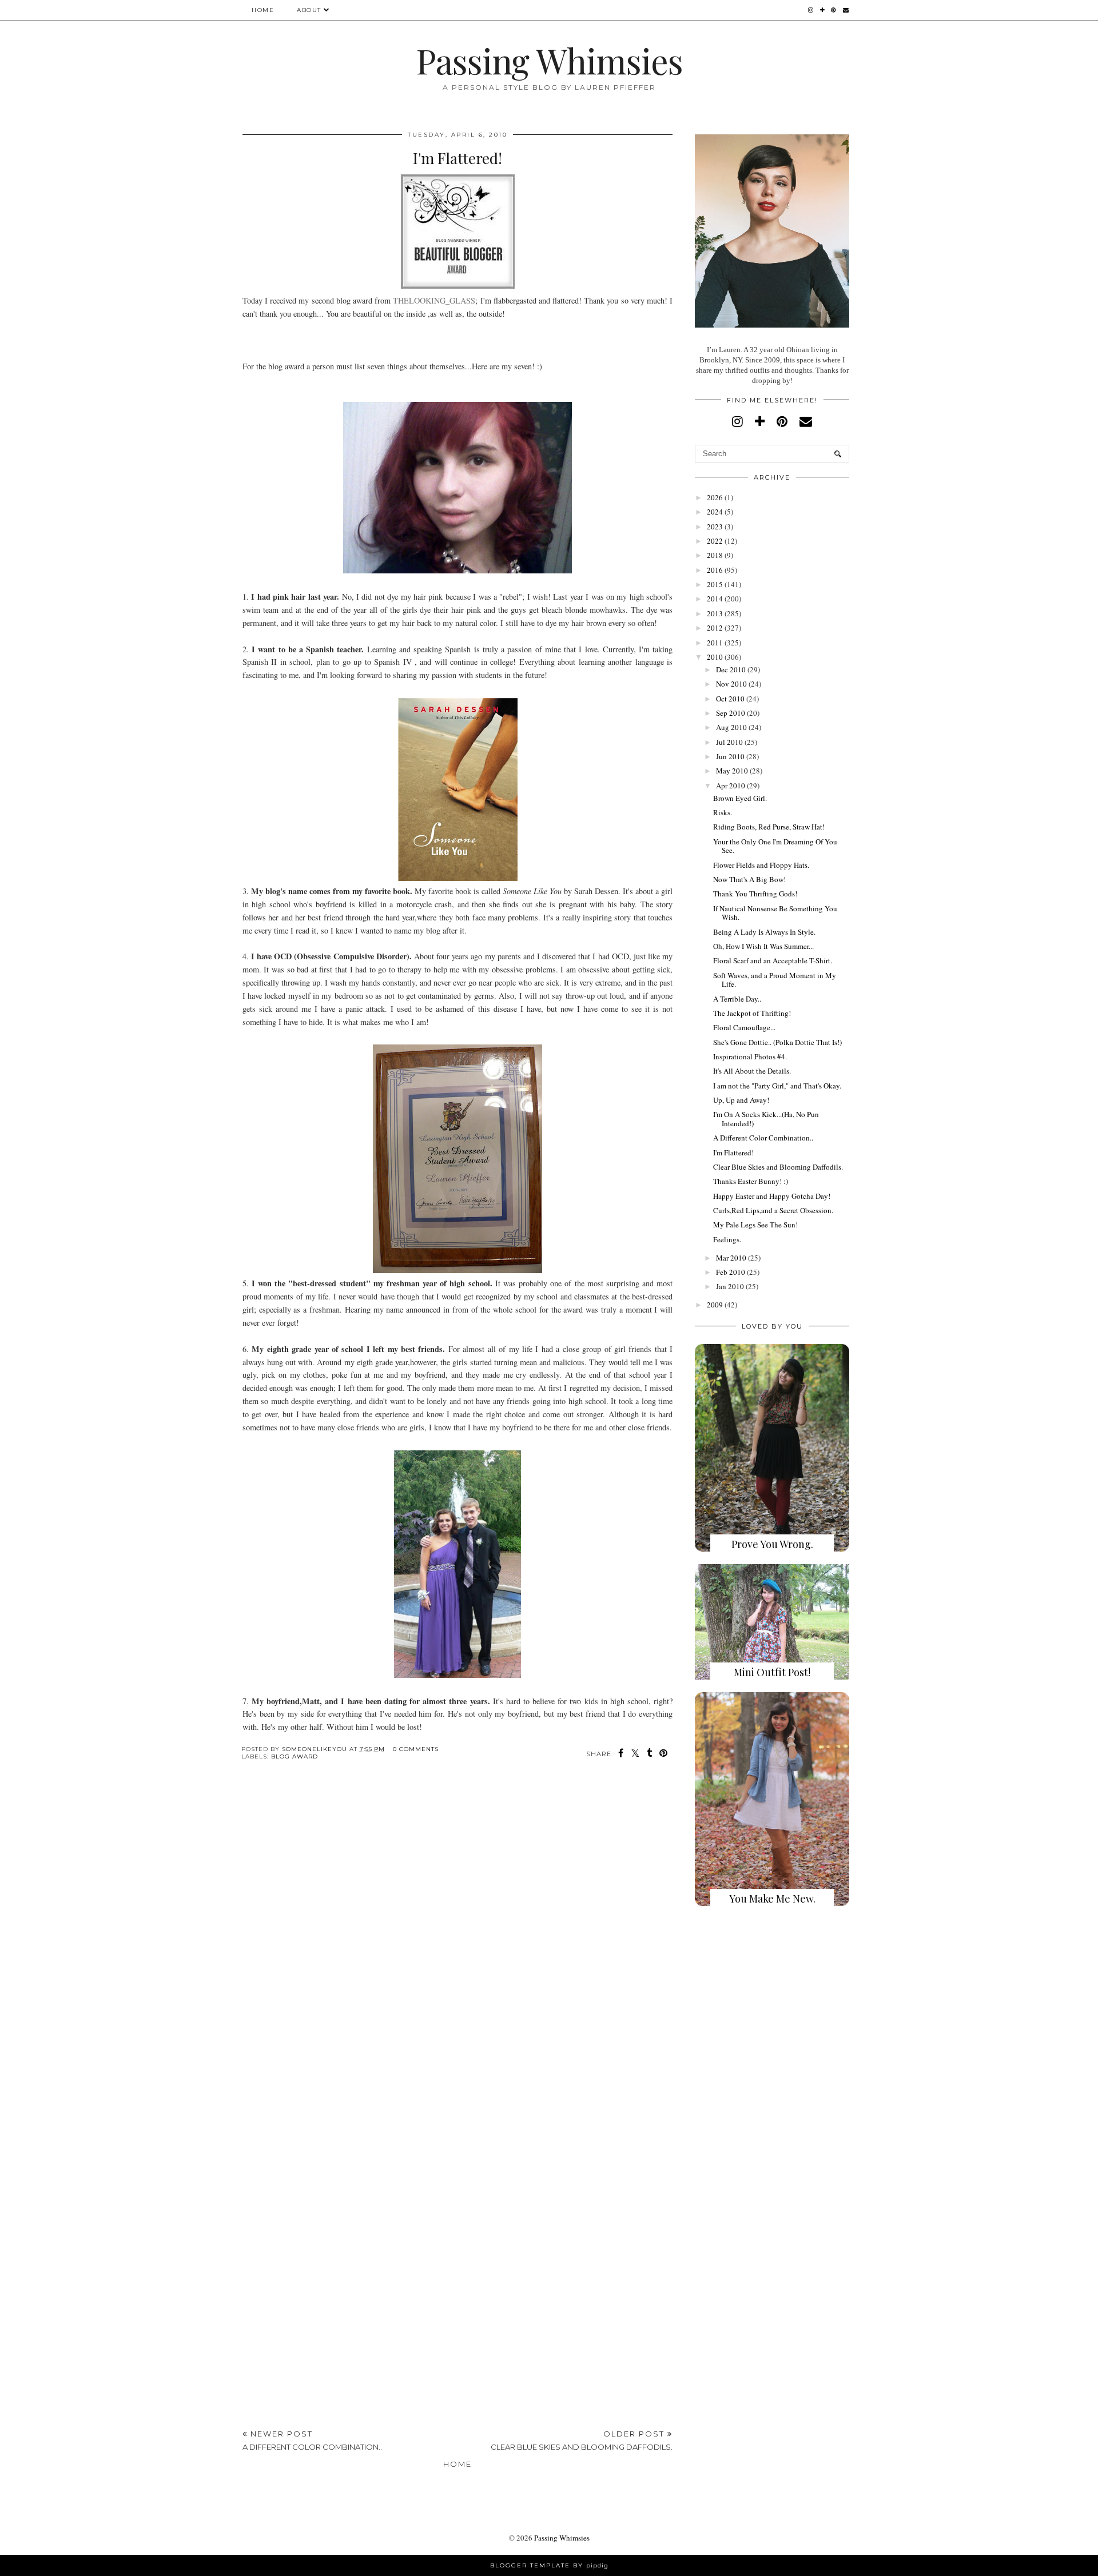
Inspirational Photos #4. (750, 1056)
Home (263, 10)
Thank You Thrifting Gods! (755, 894)
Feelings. (727, 1239)
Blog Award (295, 1756)
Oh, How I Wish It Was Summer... (763, 946)
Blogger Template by (549, 2565)
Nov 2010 (731, 684)
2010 (715, 657)
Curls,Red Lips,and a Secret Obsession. (773, 1210)
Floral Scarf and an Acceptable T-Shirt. (773, 960)
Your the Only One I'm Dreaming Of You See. (775, 846)
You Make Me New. (772, 1899)
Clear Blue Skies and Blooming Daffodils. (778, 1167)
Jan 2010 (730, 1286)
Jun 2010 (730, 756)
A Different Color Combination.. (763, 1138)
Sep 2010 (731, 713)
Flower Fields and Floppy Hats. (761, 865)
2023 (715, 527)
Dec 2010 (731, 669)
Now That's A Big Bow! (749, 879)
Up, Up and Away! (741, 1100)
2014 (715, 599)
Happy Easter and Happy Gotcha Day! (772, 1196)
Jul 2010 (729, 742)
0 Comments (416, 1749)
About (309, 10)
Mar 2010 (731, 1258)
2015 (715, 584)
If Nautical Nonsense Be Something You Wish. (775, 913)
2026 (715, 497)
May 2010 (732, 771)
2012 (715, 628)
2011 (715, 643)
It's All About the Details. (752, 1071)
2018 (715, 555)
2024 (715, 512)
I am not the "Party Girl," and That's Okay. (777, 1086)
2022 (715, 541)
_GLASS (434, 300)
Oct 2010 (730, 699)
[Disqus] (457, 1946)
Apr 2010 (731, 785)
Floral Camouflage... (744, 1027)
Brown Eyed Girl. (740, 798)
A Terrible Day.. (737, 999)
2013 (715, 613)
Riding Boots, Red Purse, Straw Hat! (769, 827)
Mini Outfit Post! (772, 1672)
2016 (715, 570)
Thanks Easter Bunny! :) (751, 1181)
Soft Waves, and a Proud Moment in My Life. (775, 980)
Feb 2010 (731, 1272)
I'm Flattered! (733, 1153)
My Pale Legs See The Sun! (755, 1225)
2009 (715, 1305)
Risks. (723, 812)
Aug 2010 (731, 727)
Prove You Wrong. (772, 1544)
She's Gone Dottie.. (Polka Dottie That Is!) (777, 1042)
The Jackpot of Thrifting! (752, 1013)
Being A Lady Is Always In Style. (764, 932)
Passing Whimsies (549, 60)
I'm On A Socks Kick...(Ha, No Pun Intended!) (766, 1119)
